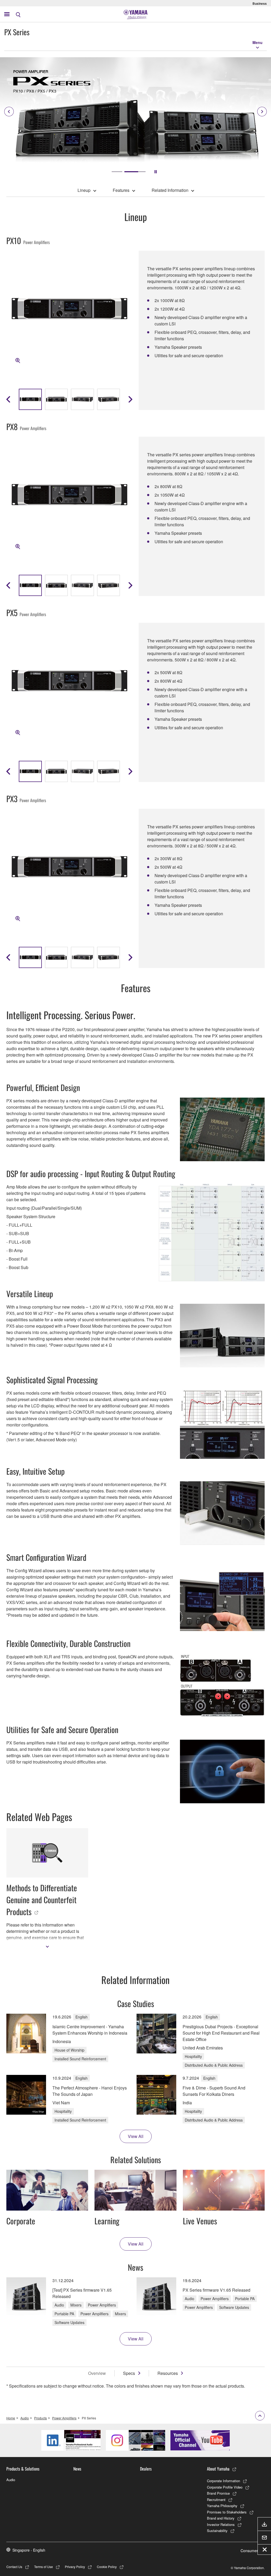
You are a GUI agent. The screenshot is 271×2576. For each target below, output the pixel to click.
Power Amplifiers (64, 2418)
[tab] (122, 172)
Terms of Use (44, 2567)
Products (40, 2418)
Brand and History (221, 2518)
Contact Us (14, 2567)
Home (11, 2418)
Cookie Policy (107, 2567)
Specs (129, 2373)
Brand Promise (218, 2493)
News (77, 2469)
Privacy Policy (75, 2567)
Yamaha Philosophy (222, 2506)
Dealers (146, 2469)
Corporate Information (223, 2481)
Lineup (84, 190)
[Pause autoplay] (156, 172)
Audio (25, 2418)
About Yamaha (218, 2469)
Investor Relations (221, 2524)
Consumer (249, 2551)
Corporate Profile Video (225, 2487)
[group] (30, 399)
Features (121, 190)
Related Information (170, 190)
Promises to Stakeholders (227, 2512)
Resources (168, 2373)
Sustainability (217, 2531)
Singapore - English (29, 2550)
